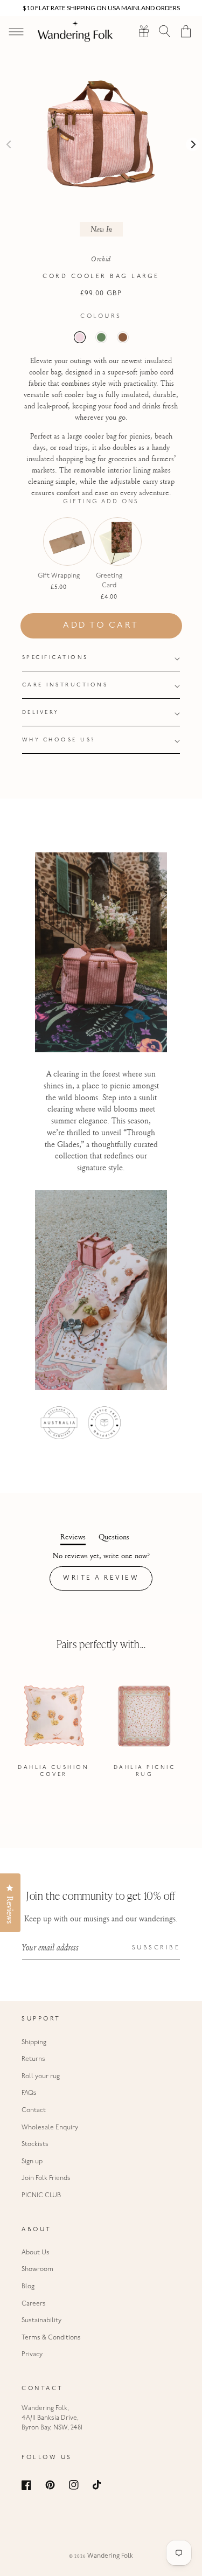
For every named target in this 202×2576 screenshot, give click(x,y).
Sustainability (41, 2321)
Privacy (32, 2355)
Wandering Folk (110, 2556)
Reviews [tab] (73, 1538)
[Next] (193, 145)
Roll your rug (41, 2077)
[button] (165, 31)
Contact (34, 2110)
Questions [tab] (114, 1538)
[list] (101, 1730)
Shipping (34, 2043)
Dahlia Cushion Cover (53, 1771)
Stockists (35, 2144)
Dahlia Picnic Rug (145, 1771)
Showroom (37, 2269)
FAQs (29, 2093)
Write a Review (108, 1582)
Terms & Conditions (51, 2338)
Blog (28, 2287)
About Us (36, 2253)
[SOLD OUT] (59, 557)
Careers (34, 2304)
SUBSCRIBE (156, 1948)
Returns (33, 2059)
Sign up (32, 2162)
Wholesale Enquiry (50, 2128)
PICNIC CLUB (41, 2196)
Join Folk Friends (46, 2178)
